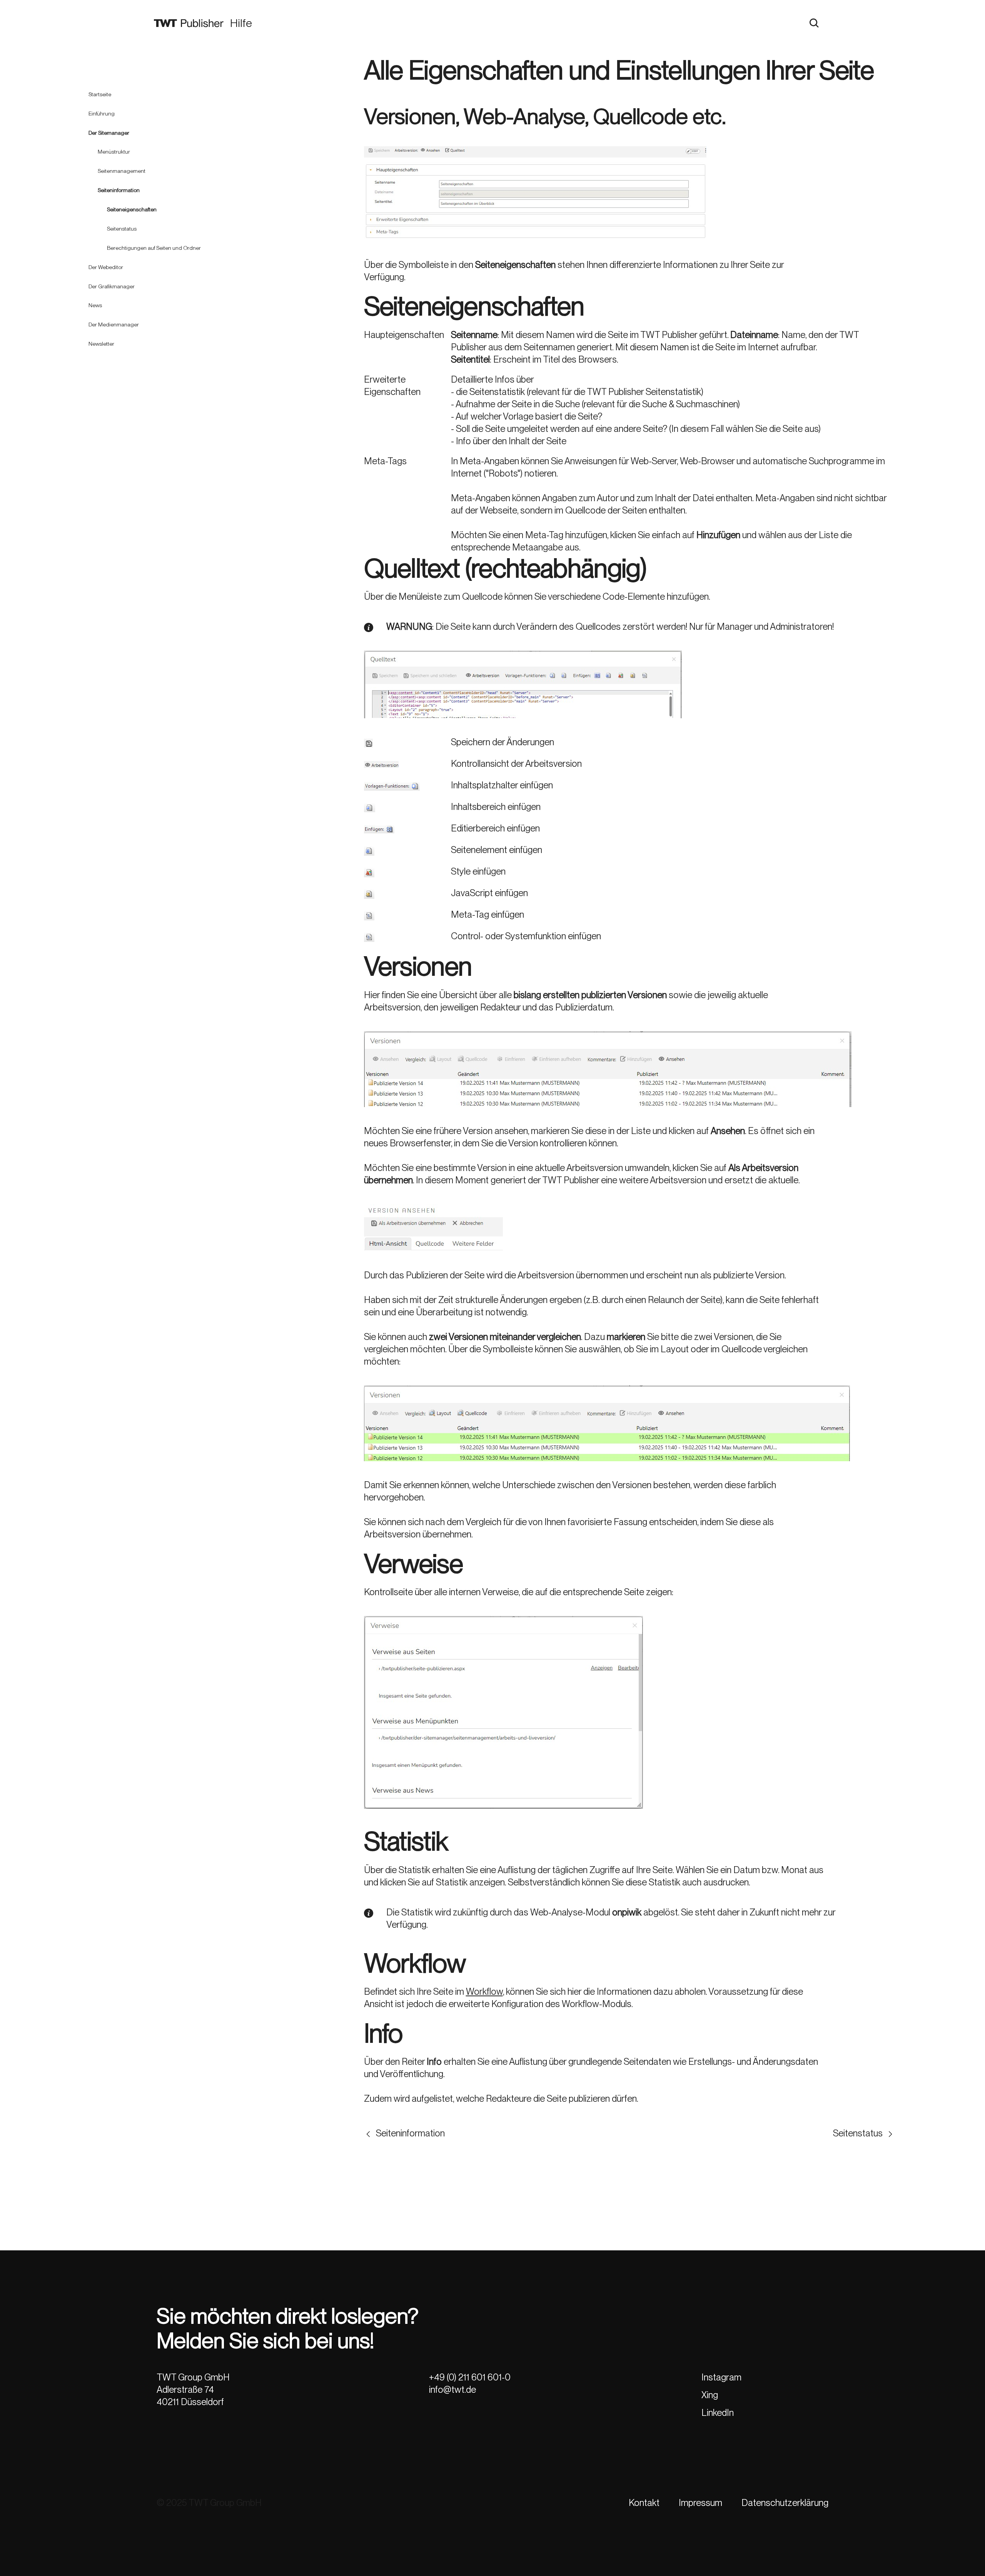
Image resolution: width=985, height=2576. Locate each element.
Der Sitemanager (109, 132)
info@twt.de (452, 2389)
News (95, 305)
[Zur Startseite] (189, 23)
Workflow (484, 1991)
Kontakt (644, 2503)
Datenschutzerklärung (785, 2503)
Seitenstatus (122, 229)
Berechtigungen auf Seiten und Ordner (154, 248)
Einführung (102, 113)
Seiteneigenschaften (132, 209)
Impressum (700, 2503)
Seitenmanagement (122, 171)
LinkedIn (718, 2413)
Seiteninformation (119, 190)
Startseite (100, 94)
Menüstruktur (114, 152)
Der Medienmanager (114, 325)
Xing (710, 2395)
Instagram (721, 2377)
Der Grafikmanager (112, 286)
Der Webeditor (106, 267)
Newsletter (101, 344)
